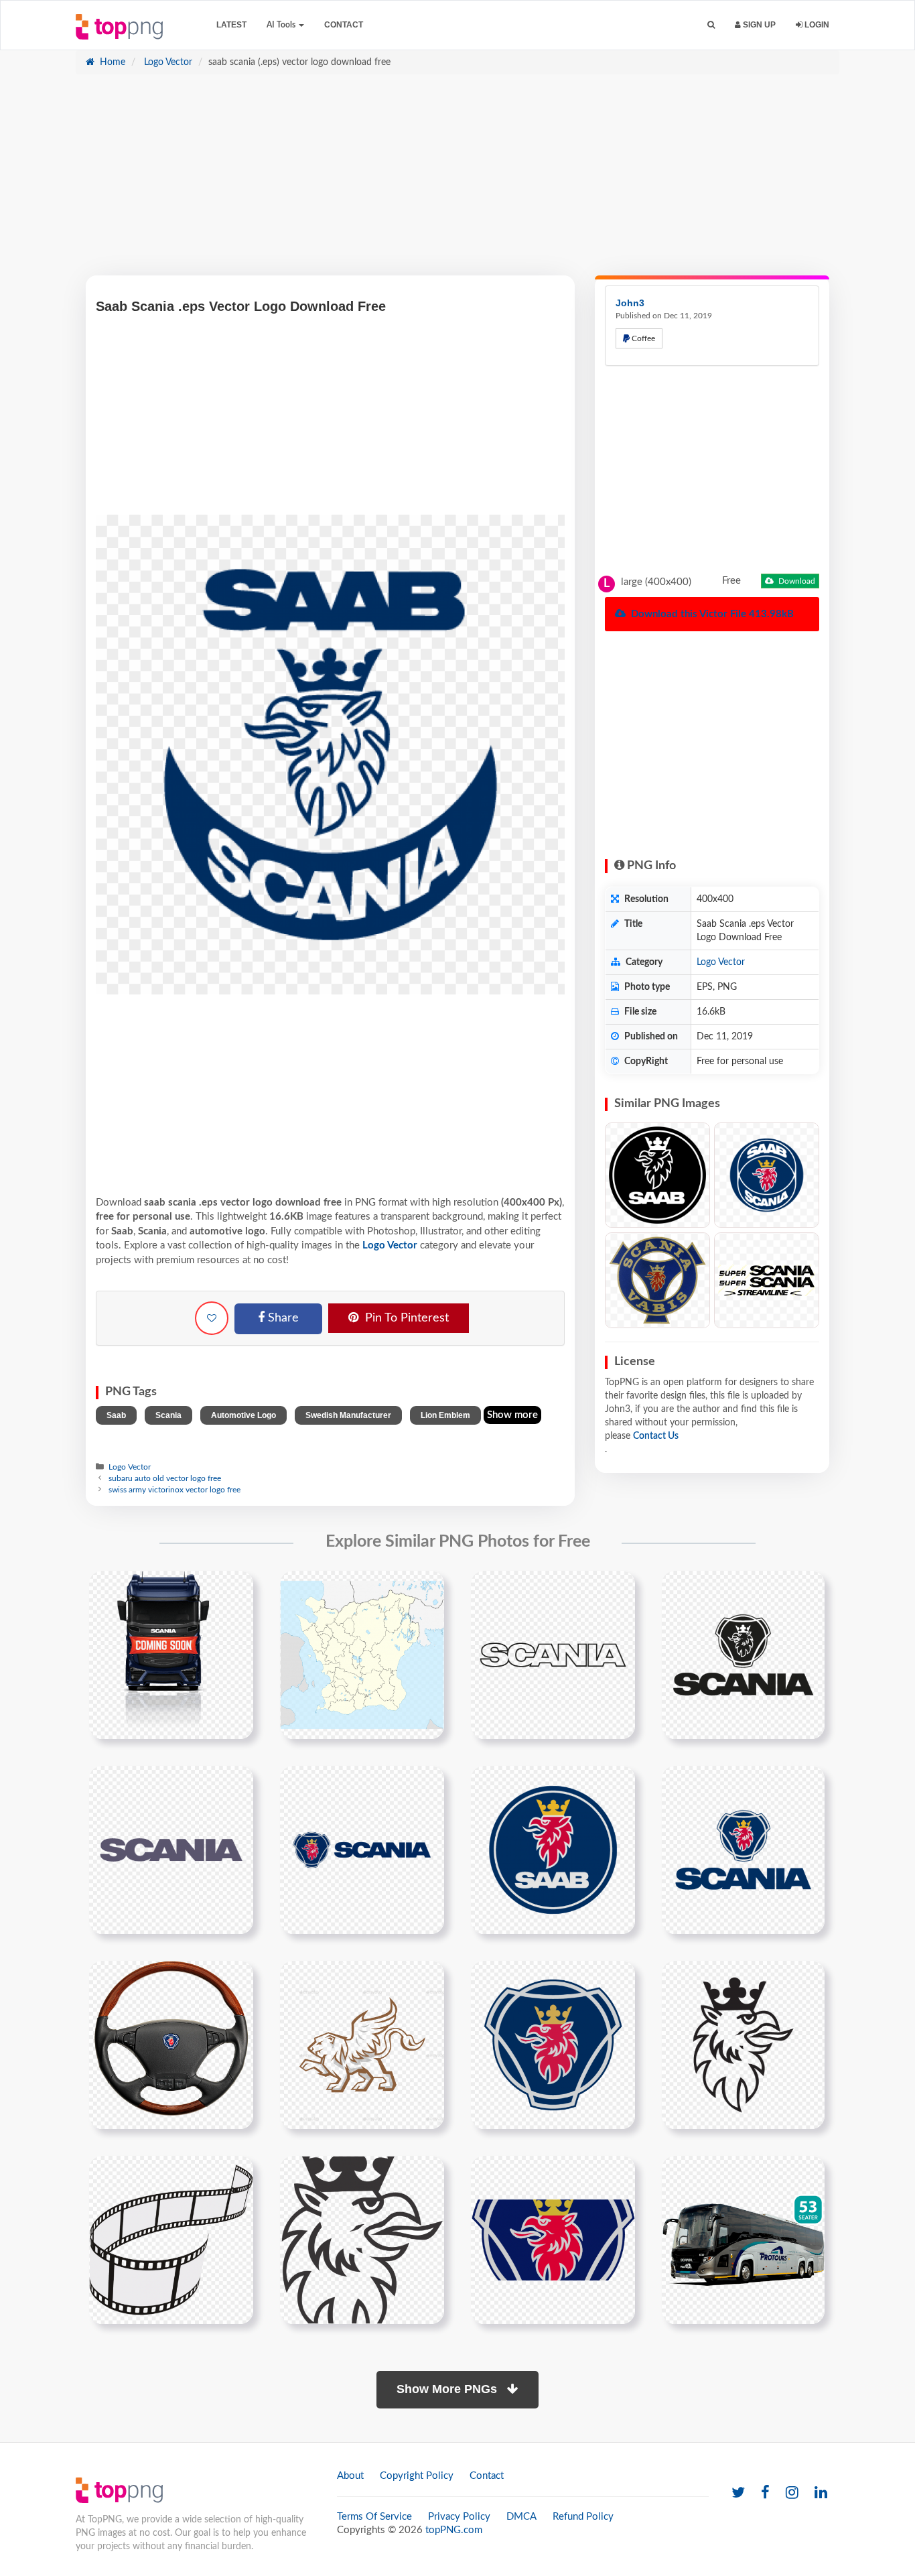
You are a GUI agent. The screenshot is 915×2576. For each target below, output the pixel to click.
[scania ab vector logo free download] (171, 1850)
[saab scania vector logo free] (767, 1175)
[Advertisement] (457, 182)
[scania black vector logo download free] (743, 1655)
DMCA (521, 2517)
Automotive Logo (243, 1415)
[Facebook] (765, 2493)
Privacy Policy (459, 2517)
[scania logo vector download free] (362, 1850)
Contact (344, 25)
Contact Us (656, 1436)
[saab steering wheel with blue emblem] (171, 2045)
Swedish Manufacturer (348, 1415)
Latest (231, 25)
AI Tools (282, 25)
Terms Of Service (374, 2517)
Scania (168, 1415)
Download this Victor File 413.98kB (711, 614)
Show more (512, 1415)
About (350, 2476)
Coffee (642, 338)
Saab (116, 1415)
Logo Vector (167, 62)
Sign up (758, 25)
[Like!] (212, 1318)
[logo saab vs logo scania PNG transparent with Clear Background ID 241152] (657, 1280)
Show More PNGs (448, 2389)
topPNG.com (454, 2530)
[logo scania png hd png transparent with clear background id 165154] (362, 2240)
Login (816, 25)
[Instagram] (792, 2493)
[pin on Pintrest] (235, 1589)
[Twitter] (738, 2493)
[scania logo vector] (553, 2045)
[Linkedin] (821, 2493)
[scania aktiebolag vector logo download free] (553, 1655)
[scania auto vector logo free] (743, 1850)
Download (796, 581)
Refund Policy (583, 2517)
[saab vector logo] (553, 1850)
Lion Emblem (445, 1415)
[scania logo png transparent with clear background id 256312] (553, 2240)
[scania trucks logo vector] (743, 2045)
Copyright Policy (417, 2476)
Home (111, 62)
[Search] (711, 25)
